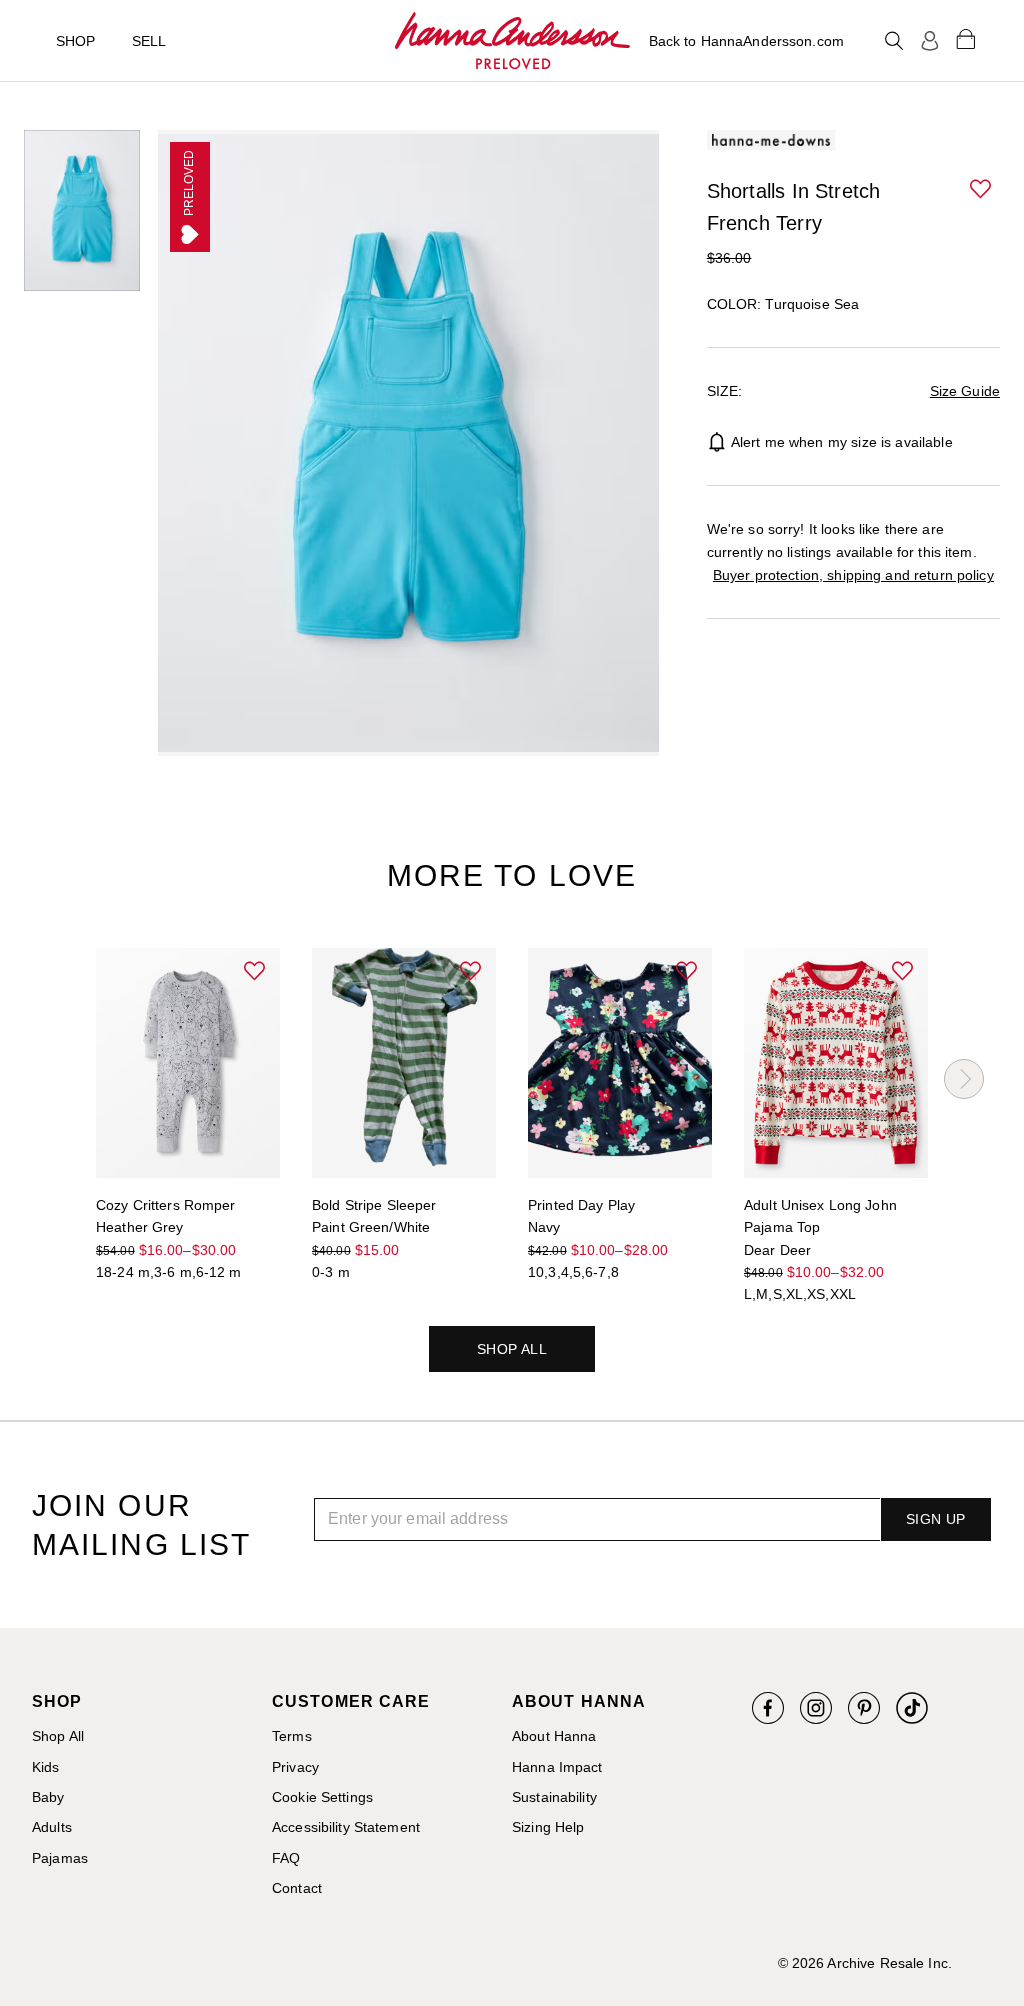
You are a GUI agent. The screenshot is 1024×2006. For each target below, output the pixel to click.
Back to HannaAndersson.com (746, 41)
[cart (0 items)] (966, 38)
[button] (982, 190)
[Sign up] (930, 41)
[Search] (894, 41)
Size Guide (965, 391)
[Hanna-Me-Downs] (512, 41)
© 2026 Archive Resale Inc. (865, 1963)
